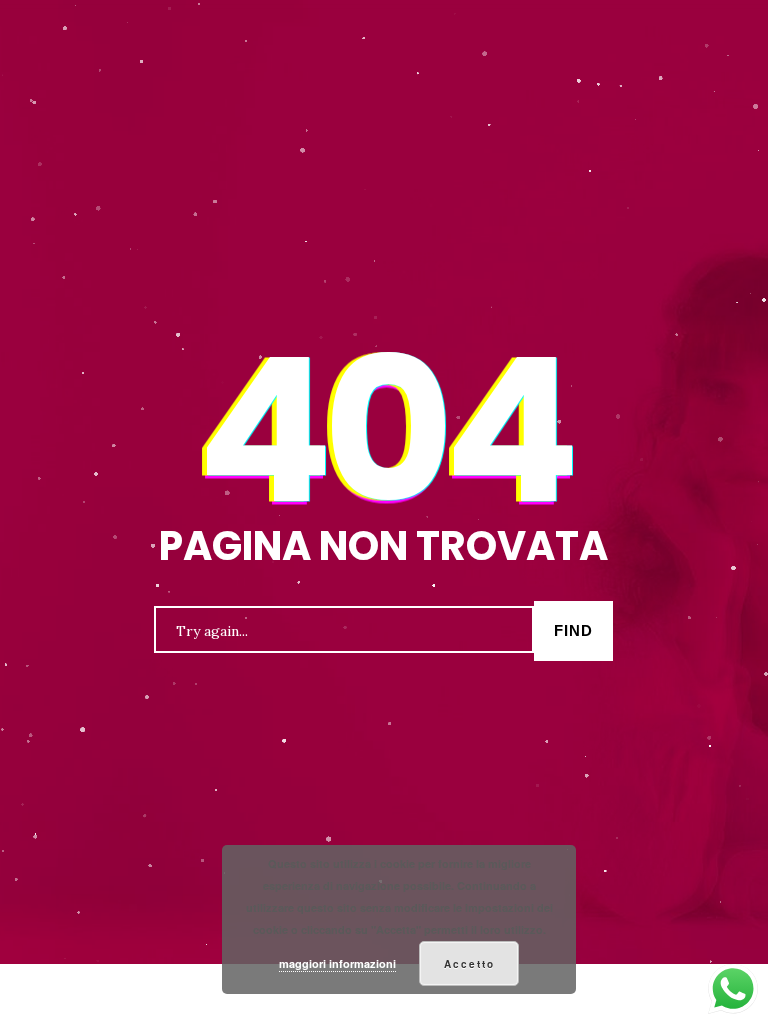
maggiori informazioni (337, 963)
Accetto (469, 964)
